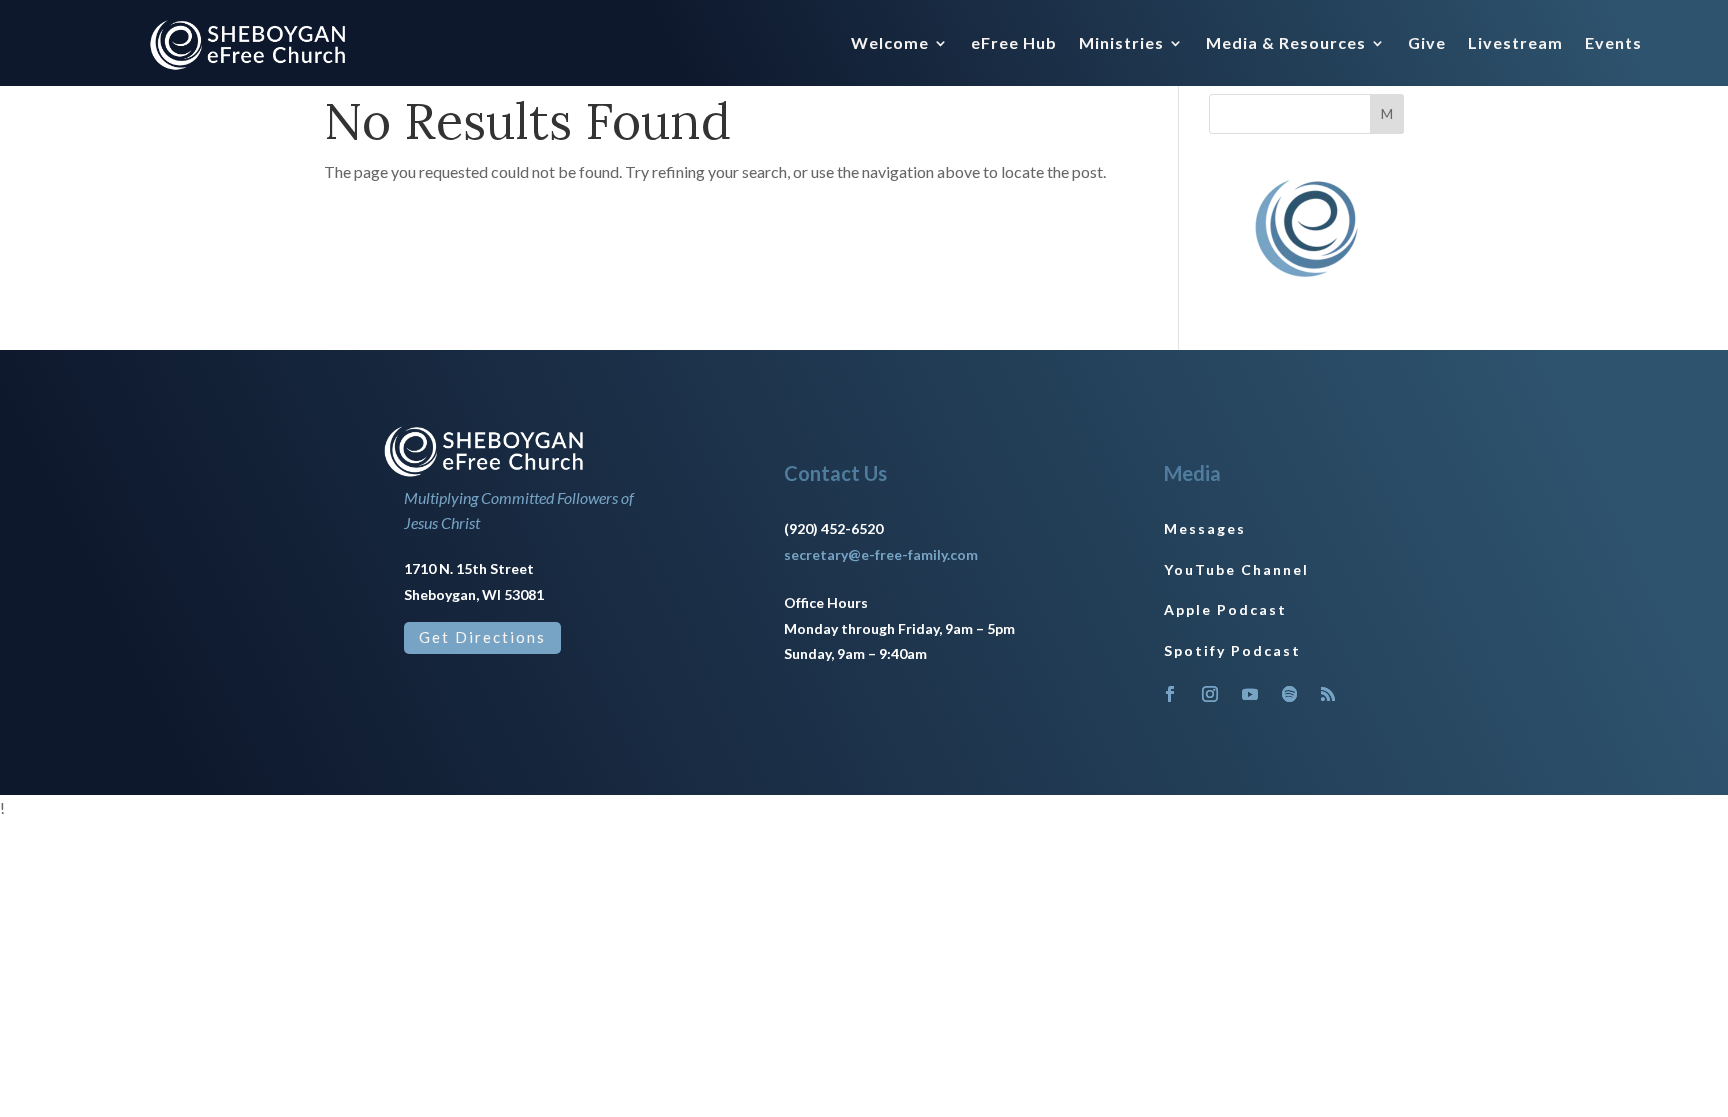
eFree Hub (1014, 44)
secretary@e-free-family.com (881, 554)
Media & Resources (1286, 44)
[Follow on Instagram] (1210, 694)
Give (1427, 44)
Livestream (1515, 44)
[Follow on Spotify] (1290, 694)
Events (1613, 44)
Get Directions (482, 637)
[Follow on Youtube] (1250, 694)
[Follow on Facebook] (1170, 694)
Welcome (890, 44)
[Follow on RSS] (1328, 694)
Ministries (1121, 44)
